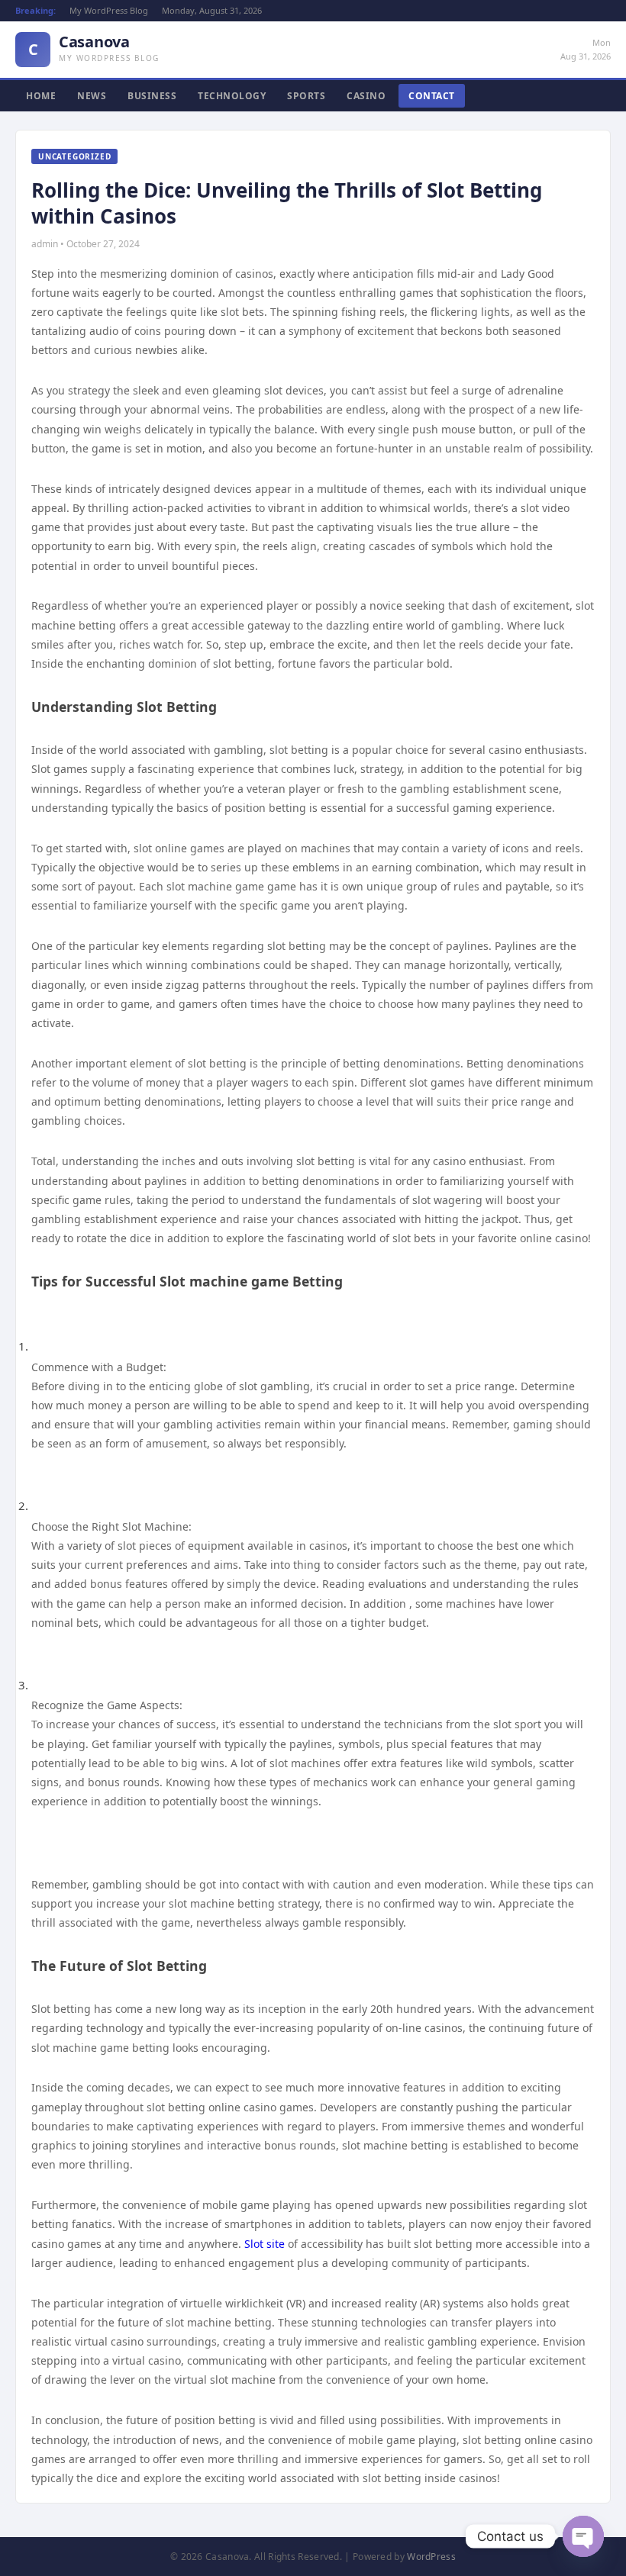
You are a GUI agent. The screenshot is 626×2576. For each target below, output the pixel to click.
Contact (432, 96)
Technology (232, 96)
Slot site (265, 2244)
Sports (306, 96)
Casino (366, 96)
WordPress (431, 2557)
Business (152, 96)
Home (41, 96)
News (92, 96)
